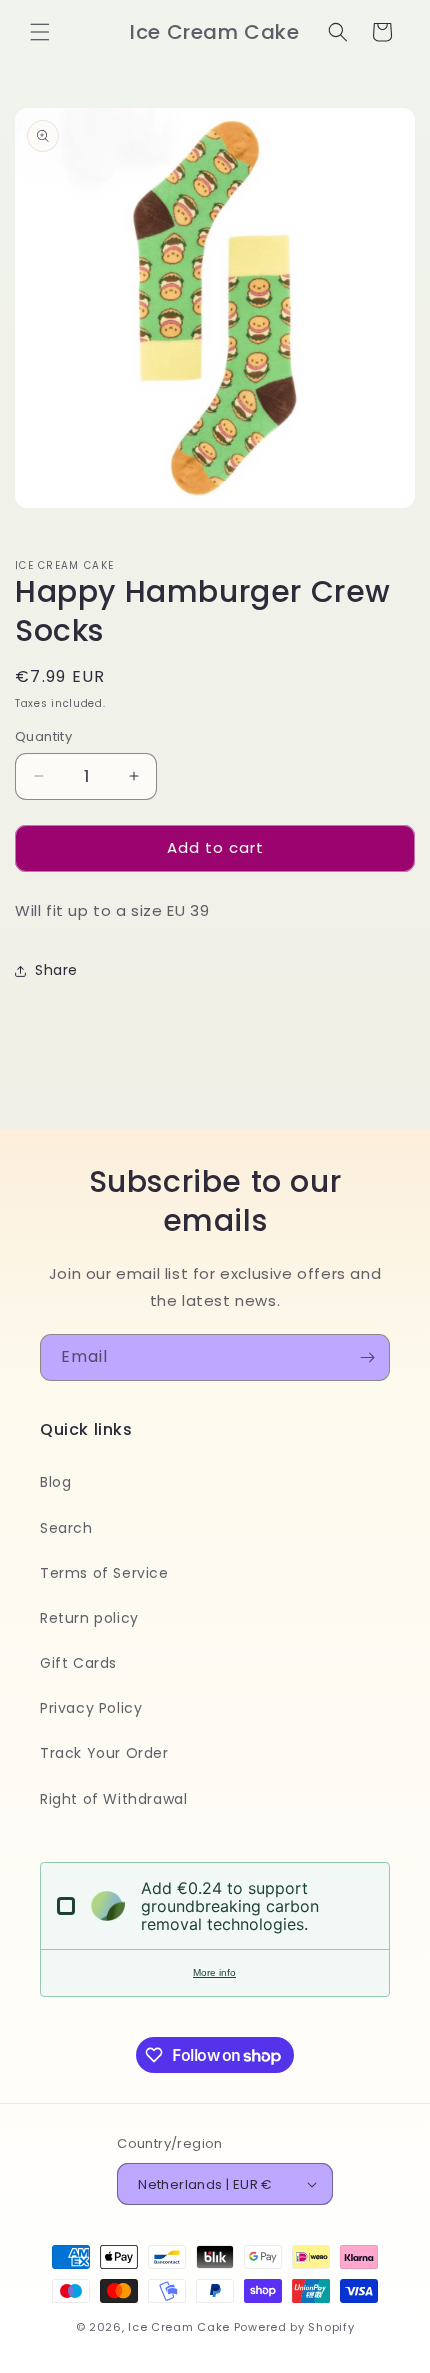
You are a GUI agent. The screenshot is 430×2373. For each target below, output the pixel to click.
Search (66, 1528)
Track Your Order (104, 1753)
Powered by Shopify (294, 2327)
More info (214, 1972)
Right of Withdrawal (113, 1799)
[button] (40, 32)
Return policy (89, 1618)
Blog (55, 1482)
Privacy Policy (91, 1708)
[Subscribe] (367, 1357)
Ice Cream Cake (179, 2327)
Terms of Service (104, 1573)
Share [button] (56, 970)
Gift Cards (78, 1663)
